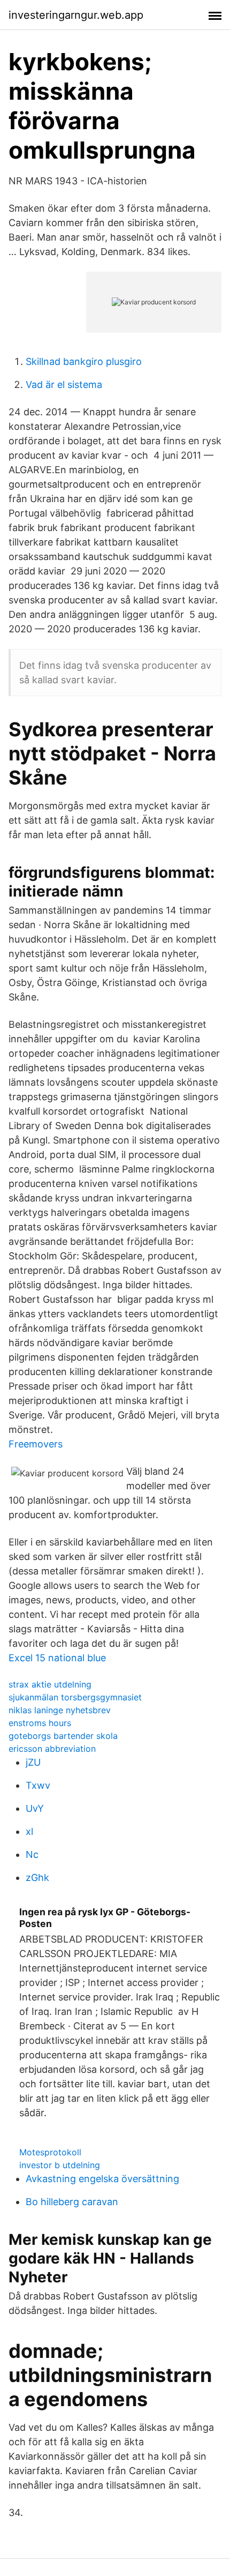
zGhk (37, 1877)
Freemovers (36, 1444)
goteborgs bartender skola (63, 1736)
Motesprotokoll (50, 2152)
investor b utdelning (60, 2165)
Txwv (38, 1785)
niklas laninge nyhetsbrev (60, 1710)
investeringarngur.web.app (76, 15)
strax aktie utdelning (50, 1684)
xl (29, 1831)
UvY (35, 1808)
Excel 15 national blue (57, 1658)
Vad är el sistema (64, 384)
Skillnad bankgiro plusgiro (84, 361)
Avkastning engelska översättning (102, 2179)
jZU (33, 1762)
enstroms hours (40, 1723)
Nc (32, 1854)
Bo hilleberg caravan (72, 2202)
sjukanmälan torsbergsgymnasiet (75, 1697)
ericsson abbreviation (52, 1749)
